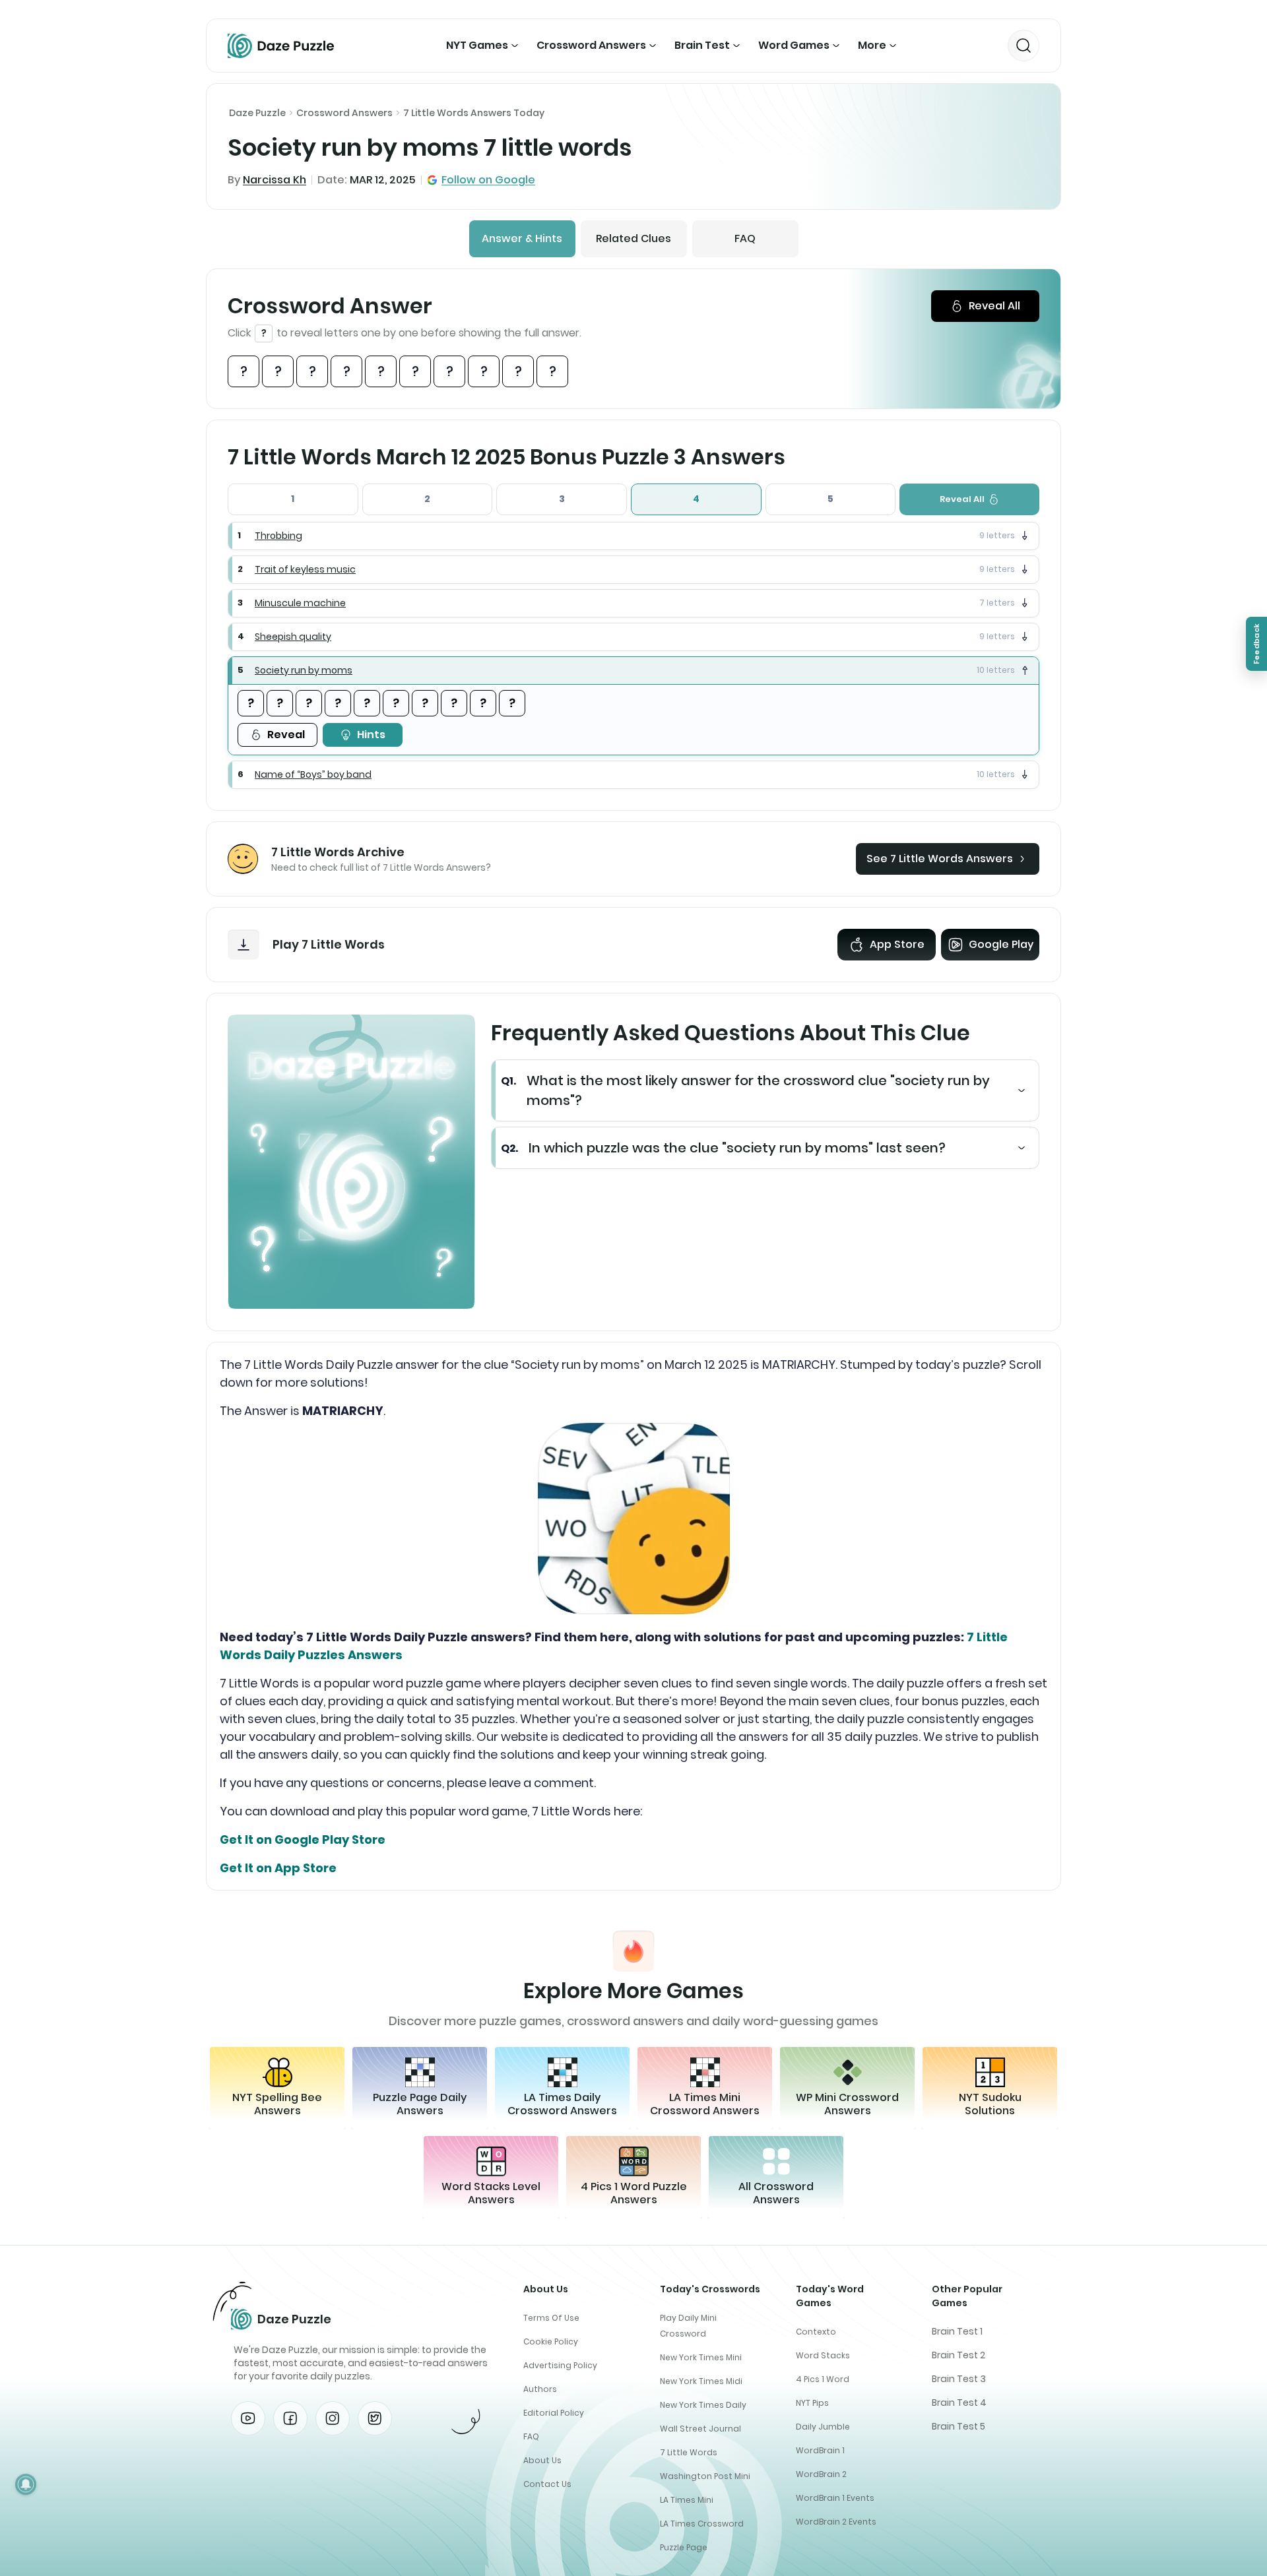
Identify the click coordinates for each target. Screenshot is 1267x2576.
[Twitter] (375, 2418)
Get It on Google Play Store (303, 1839)
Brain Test (702, 45)
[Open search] (1023, 46)
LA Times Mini (687, 2500)
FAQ (745, 238)
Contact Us (547, 2484)
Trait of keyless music (305, 569)
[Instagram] (333, 2418)
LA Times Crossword (702, 2524)
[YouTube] (248, 2418)
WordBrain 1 (820, 2450)
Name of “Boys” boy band (313, 774)
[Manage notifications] (26, 2484)
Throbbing (278, 536)
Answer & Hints (522, 238)
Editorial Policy (554, 2413)
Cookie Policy (551, 2341)
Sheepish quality (293, 637)
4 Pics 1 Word (823, 2379)
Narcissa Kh (275, 180)
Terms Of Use (551, 2318)
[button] (633, 536)
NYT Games (477, 45)
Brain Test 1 (957, 2331)
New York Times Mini (701, 2357)
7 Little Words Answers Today (474, 113)
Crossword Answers (591, 45)
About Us (542, 2460)
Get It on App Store (278, 1868)
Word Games (794, 45)
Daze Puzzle (257, 113)
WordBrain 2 (821, 2474)
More (872, 45)
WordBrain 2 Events (836, 2522)
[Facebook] (290, 2418)
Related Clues (633, 238)
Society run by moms (304, 670)
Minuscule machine (300, 603)
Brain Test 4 (959, 2403)
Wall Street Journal (700, 2429)
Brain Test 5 (958, 2426)
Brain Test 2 (958, 2355)
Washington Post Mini (705, 2476)
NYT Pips (812, 2403)
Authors (540, 2389)
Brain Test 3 (959, 2379)
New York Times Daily (703, 2405)
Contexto (816, 2332)
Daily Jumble (823, 2427)
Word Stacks (823, 2355)
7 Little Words (689, 2452)
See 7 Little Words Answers (940, 859)
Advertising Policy (560, 2365)
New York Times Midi (701, 2381)
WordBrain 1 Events (835, 2498)
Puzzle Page (684, 2547)
